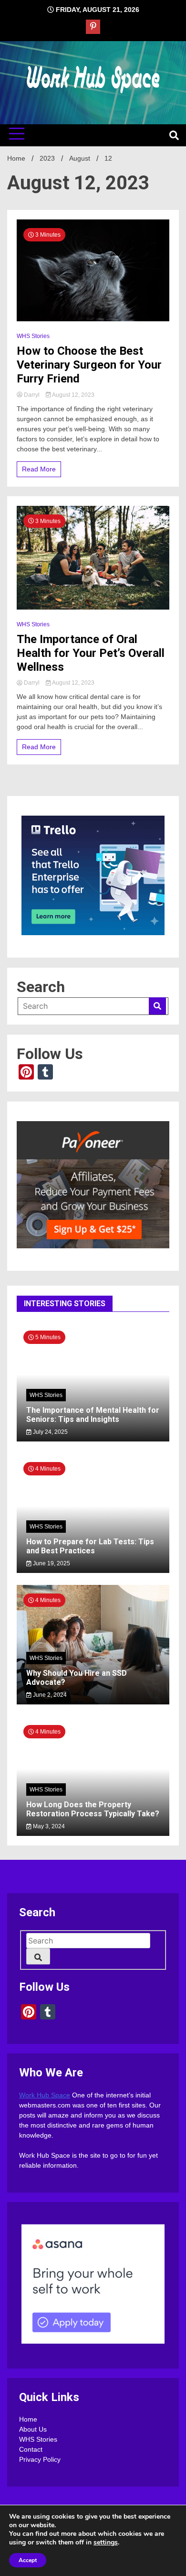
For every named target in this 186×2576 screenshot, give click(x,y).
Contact (31, 2449)
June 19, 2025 (51, 1563)
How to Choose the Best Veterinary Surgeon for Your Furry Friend (89, 365)
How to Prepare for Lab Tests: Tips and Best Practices (90, 1546)
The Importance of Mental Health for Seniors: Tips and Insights (93, 1415)
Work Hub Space (45, 2095)
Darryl (32, 395)
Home (28, 2419)
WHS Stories (33, 336)
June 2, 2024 (49, 1695)
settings (106, 2543)
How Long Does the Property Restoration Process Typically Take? (93, 1809)
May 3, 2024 (48, 1826)
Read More (39, 469)
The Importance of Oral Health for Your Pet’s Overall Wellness (91, 653)
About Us (33, 2429)
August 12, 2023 (73, 395)
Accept (28, 2560)
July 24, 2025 (50, 1432)
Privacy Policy (40, 2459)
